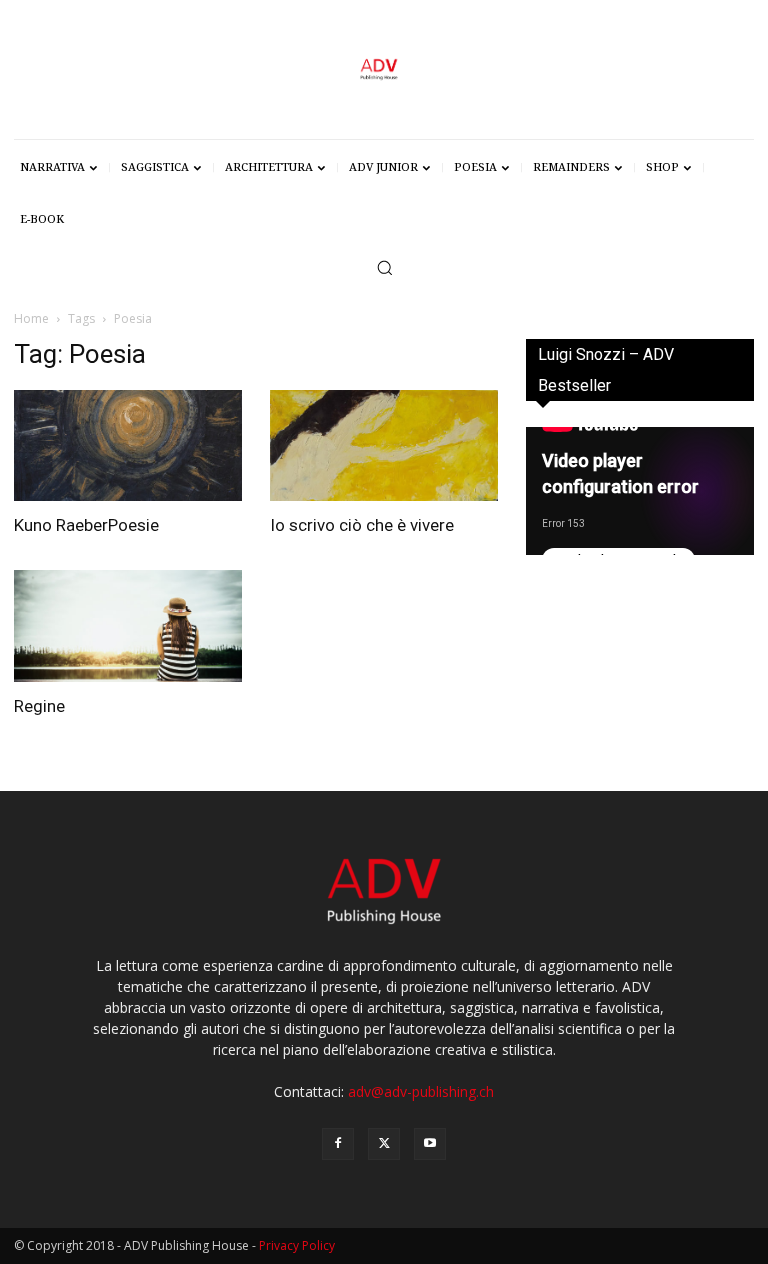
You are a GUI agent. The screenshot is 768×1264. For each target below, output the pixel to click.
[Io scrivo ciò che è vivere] (384, 446)
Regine (39, 706)
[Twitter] (384, 1144)
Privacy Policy (297, 1245)
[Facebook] (338, 1144)
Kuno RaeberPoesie (86, 525)
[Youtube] (430, 1144)
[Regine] (128, 626)
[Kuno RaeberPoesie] (128, 446)
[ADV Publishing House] (384, 69)
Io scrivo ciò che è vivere (362, 525)
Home (31, 318)
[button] (384, 267)
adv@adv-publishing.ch (421, 1091)
